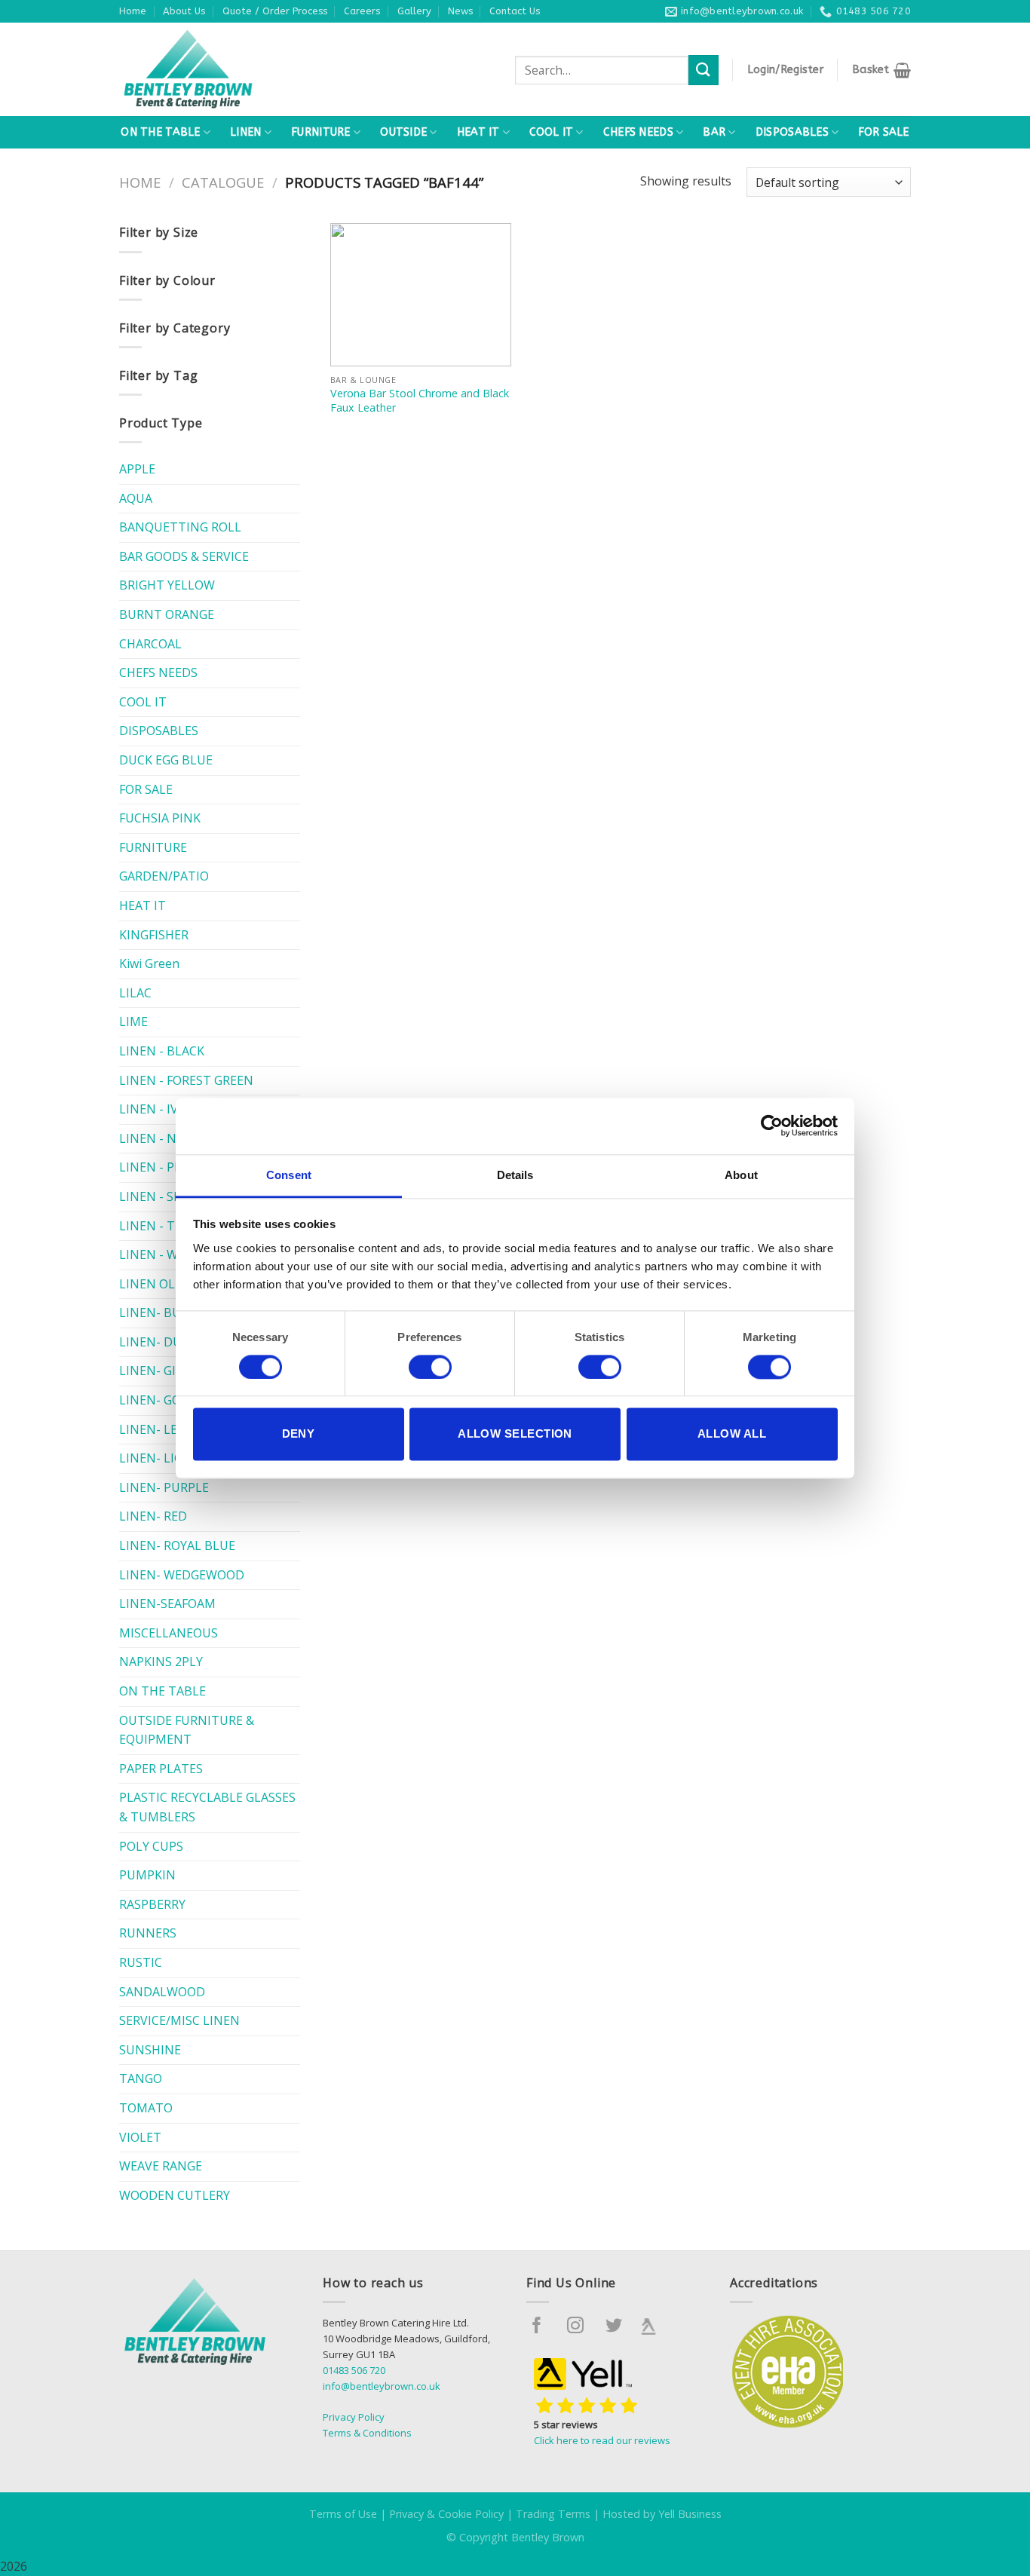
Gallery (414, 11)
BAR (714, 132)
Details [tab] (515, 1175)
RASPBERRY (152, 1904)
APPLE (137, 469)
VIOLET (140, 2137)
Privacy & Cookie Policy (446, 2514)
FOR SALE (883, 132)
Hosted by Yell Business (662, 2514)
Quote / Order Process (275, 11)
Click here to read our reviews (602, 2440)
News (460, 11)
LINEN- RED (153, 1516)
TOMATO (146, 2108)
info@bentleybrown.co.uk (382, 2386)
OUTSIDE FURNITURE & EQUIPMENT (187, 1730)
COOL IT (551, 132)
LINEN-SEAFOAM (167, 1603)
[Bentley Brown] (221, 69)
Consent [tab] (289, 1175)
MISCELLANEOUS (169, 1633)
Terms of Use (343, 2514)
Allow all (732, 1434)
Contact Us (515, 11)
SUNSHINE (150, 2050)
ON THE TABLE (160, 132)
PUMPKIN (147, 1875)
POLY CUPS (151, 1846)
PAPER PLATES (161, 1769)
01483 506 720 (354, 2370)
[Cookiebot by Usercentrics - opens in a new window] (772, 1126)
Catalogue (223, 182)
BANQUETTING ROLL (180, 527)
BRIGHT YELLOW (167, 585)
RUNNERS (148, 1933)
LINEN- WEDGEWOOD (182, 1575)
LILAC (135, 993)
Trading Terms (553, 2514)
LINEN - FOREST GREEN (186, 1080)
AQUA (136, 498)
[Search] (704, 70)
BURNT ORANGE (167, 614)
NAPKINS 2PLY (161, 1662)
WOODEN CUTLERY (175, 2195)
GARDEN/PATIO (164, 876)
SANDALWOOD (162, 1992)
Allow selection (515, 1434)
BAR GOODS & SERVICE (184, 556)
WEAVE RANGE (161, 2166)
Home (133, 11)
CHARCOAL (150, 644)
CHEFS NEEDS (638, 132)
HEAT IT (478, 132)
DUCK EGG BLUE (166, 760)
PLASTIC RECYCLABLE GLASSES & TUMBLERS (207, 1807)
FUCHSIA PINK (160, 818)
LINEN (245, 132)
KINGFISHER (154, 935)
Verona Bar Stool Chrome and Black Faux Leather (420, 401)
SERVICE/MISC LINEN (179, 2020)
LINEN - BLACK (162, 1051)
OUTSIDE (403, 132)
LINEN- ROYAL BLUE (177, 1545)
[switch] (430, 1367)
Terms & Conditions (367, 2433)
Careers (362, 11)
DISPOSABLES (792, 132)
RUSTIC (141, 1962)
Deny (299, 1434)
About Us (184, 11)
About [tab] (741, 1175)
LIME (133, 1022)
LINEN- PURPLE (164, 1487)
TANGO (141, 2078)
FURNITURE (321, 132)
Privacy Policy (354, 2417)
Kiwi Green (149, 963)
